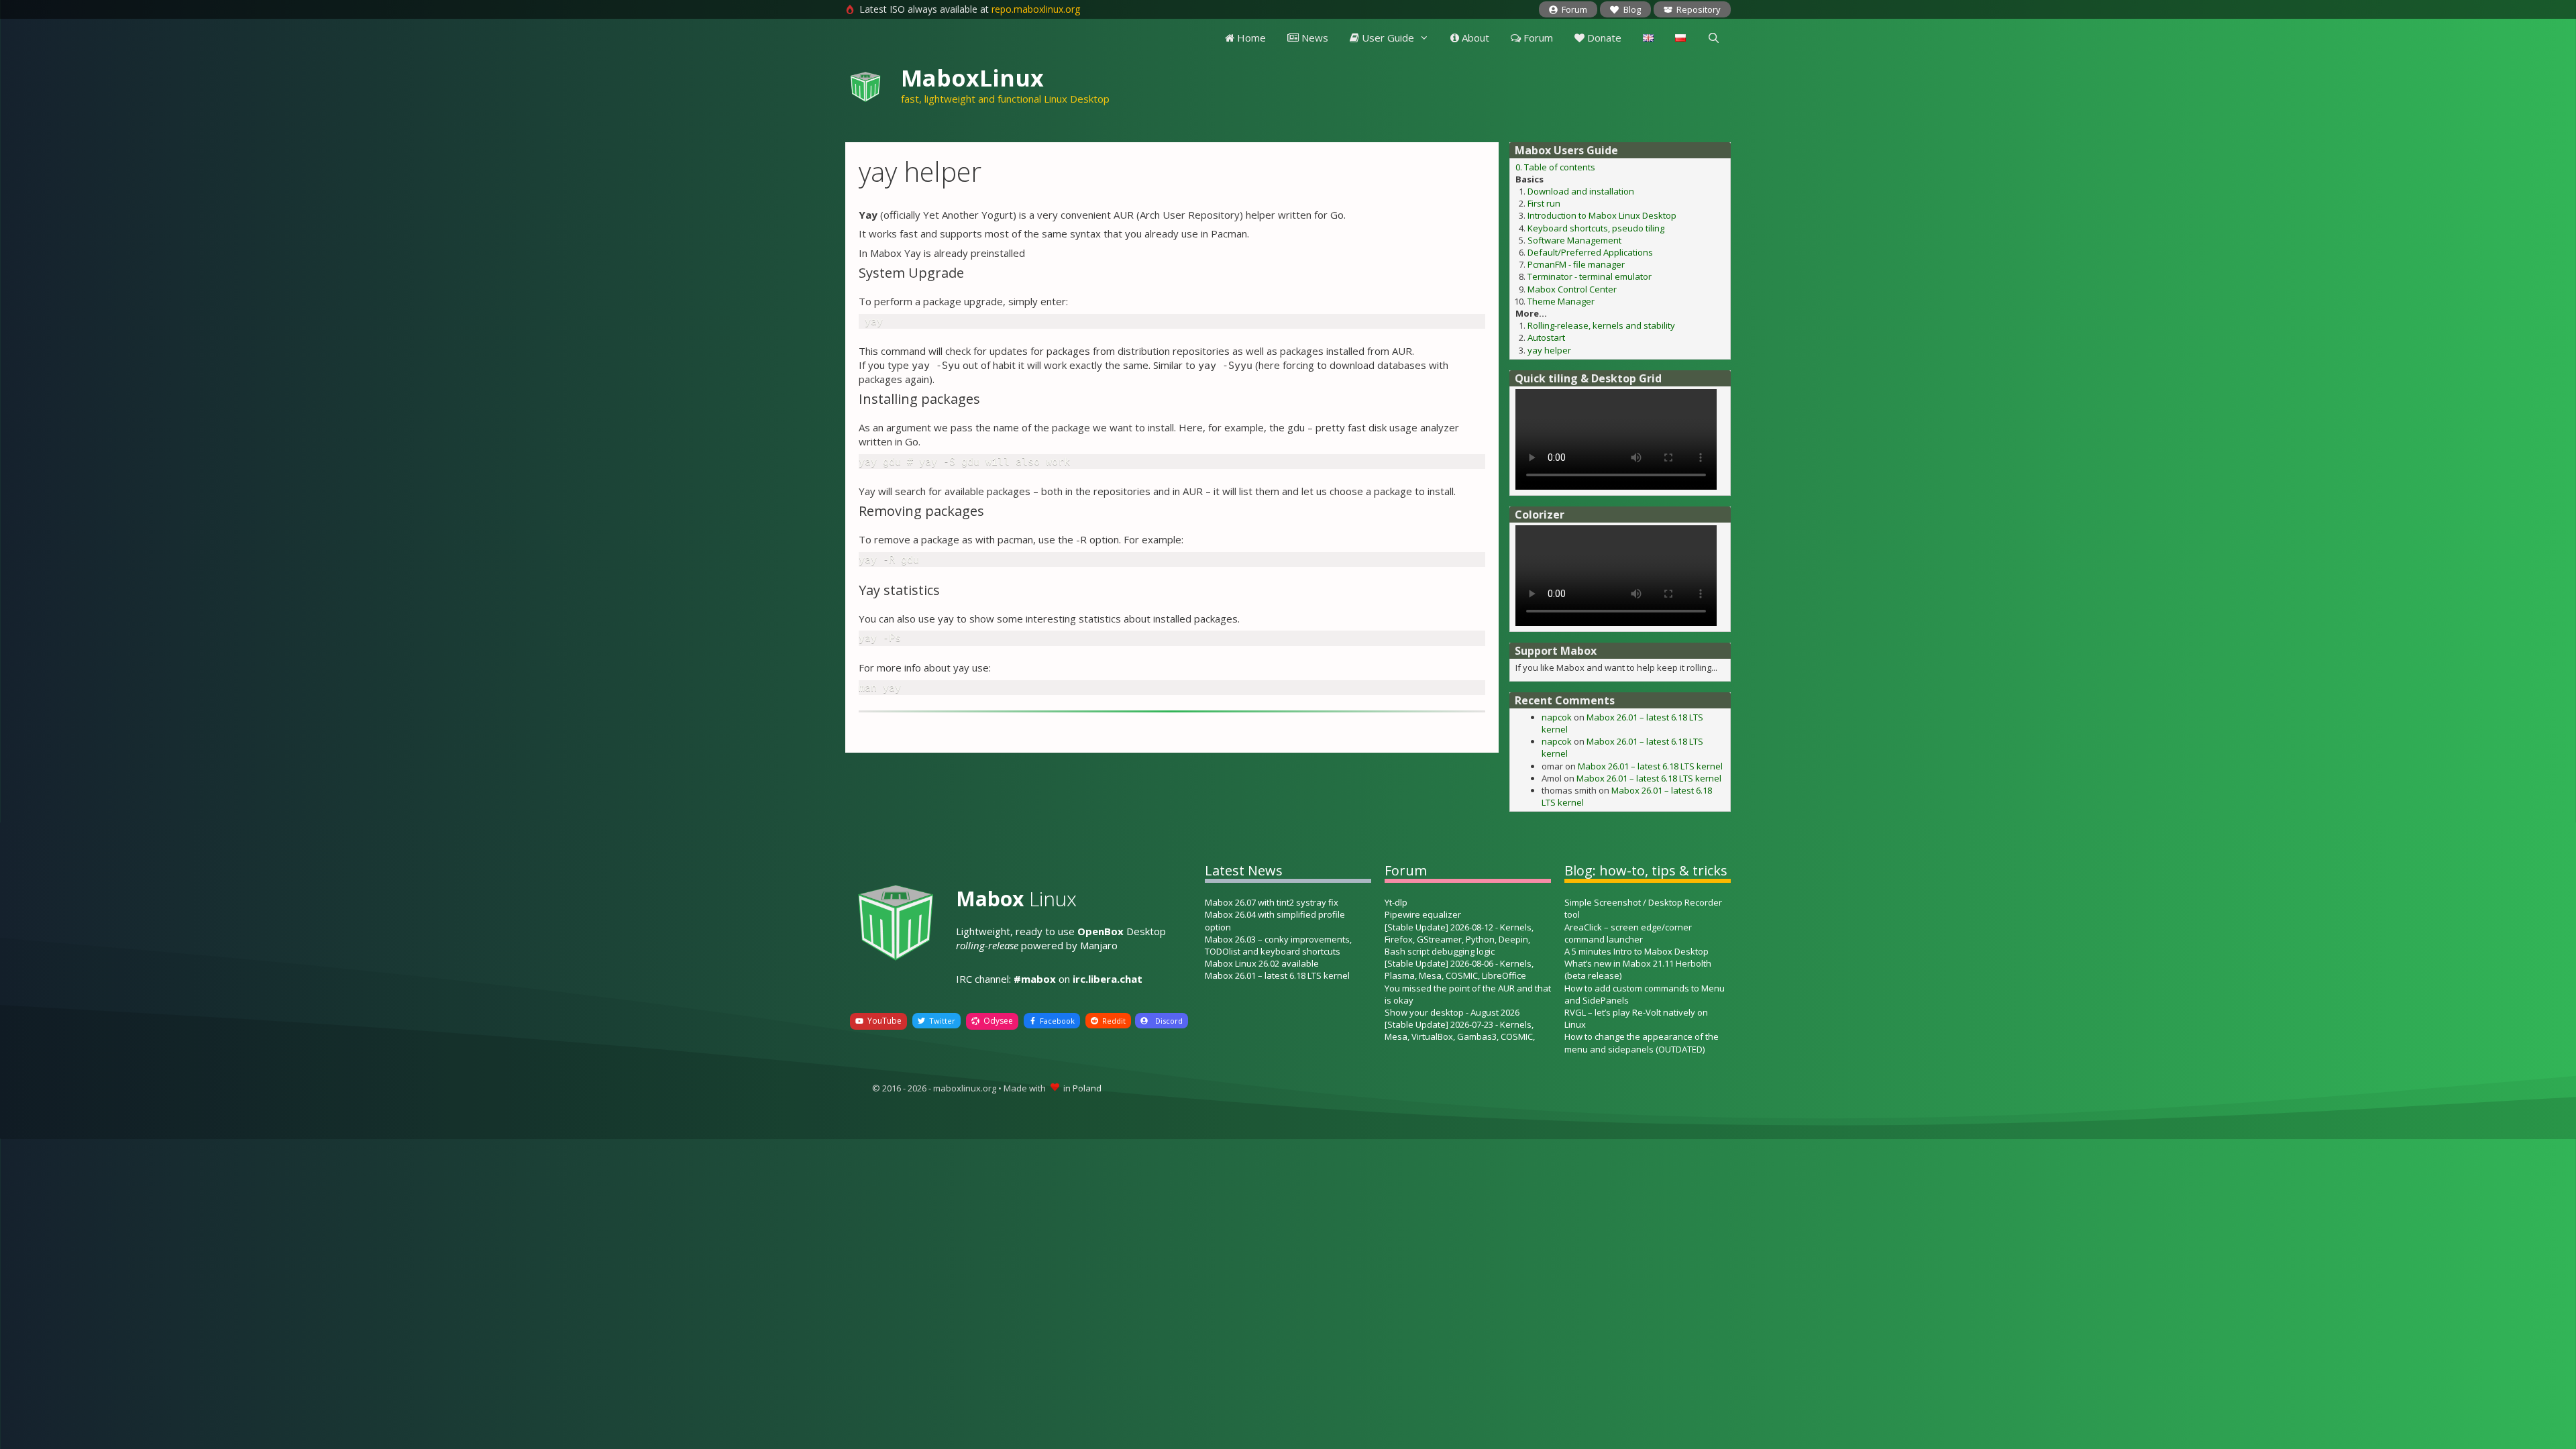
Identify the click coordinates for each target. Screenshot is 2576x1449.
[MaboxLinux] (865, 84)
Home (1250, 38)
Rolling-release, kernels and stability (1601, 325)
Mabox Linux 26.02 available (1262, 963)
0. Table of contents (1555, 167)
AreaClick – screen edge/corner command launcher (1628, 933)
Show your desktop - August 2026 (1452, 1012)
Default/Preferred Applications (1590, 252)
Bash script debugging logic (1440, 951)
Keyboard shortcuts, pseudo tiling (1596, 228)
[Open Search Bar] (1714, 38)
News (1313, 38)
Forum (1537, 38)
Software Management (1574, 240)
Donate (1603, 38)
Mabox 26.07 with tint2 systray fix (1272, 902)
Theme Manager (1561, 301)
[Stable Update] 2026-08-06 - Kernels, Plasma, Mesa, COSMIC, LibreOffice (1459, 969)
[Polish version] (1680, 38)
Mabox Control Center (1572, 289)
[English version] (1648, 38)
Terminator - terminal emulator (1590, 276)
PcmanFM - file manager (1576, 264)
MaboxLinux (972, 78)
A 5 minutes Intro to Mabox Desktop (1636, 951)
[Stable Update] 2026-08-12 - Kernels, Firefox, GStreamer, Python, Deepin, (1459, 933)
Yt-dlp (1396, 902)
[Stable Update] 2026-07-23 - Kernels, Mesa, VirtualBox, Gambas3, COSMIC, (1460, 1030)
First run (1544, 203)
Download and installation (1581, 191)
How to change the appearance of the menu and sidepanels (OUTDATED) (1642, 1042)
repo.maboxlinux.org (1036, 9)
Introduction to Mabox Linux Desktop (1602, 215)
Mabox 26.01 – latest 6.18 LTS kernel (1650, 766)
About (1474, 38)
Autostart (1546, 337)
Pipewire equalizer (1423, 914)
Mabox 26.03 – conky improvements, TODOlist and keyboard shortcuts (1278, 945)
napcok (1557, 717)
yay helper (1549, 350)
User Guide (1387, 38)
